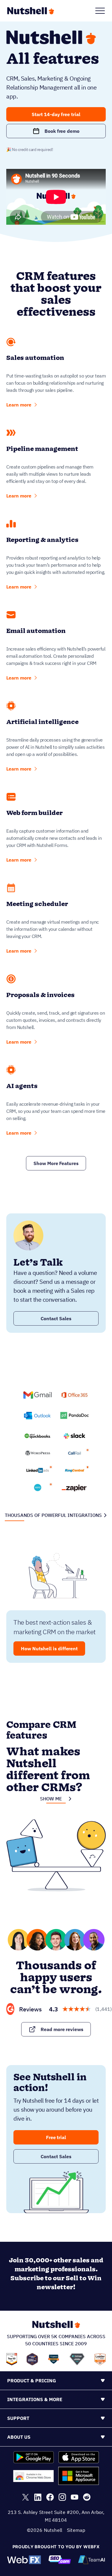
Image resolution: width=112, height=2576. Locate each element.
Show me (51, 1799)
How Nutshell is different (49, 1648)
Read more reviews (62, 2029)
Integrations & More (35, 2399)
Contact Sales (56, 1318)
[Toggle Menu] (100, 11)
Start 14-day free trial (56, 114)
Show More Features (56, 1163)
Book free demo (62, 131)
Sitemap (76, 2530)
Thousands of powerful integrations (53, 1515)
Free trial (56, 2137)
